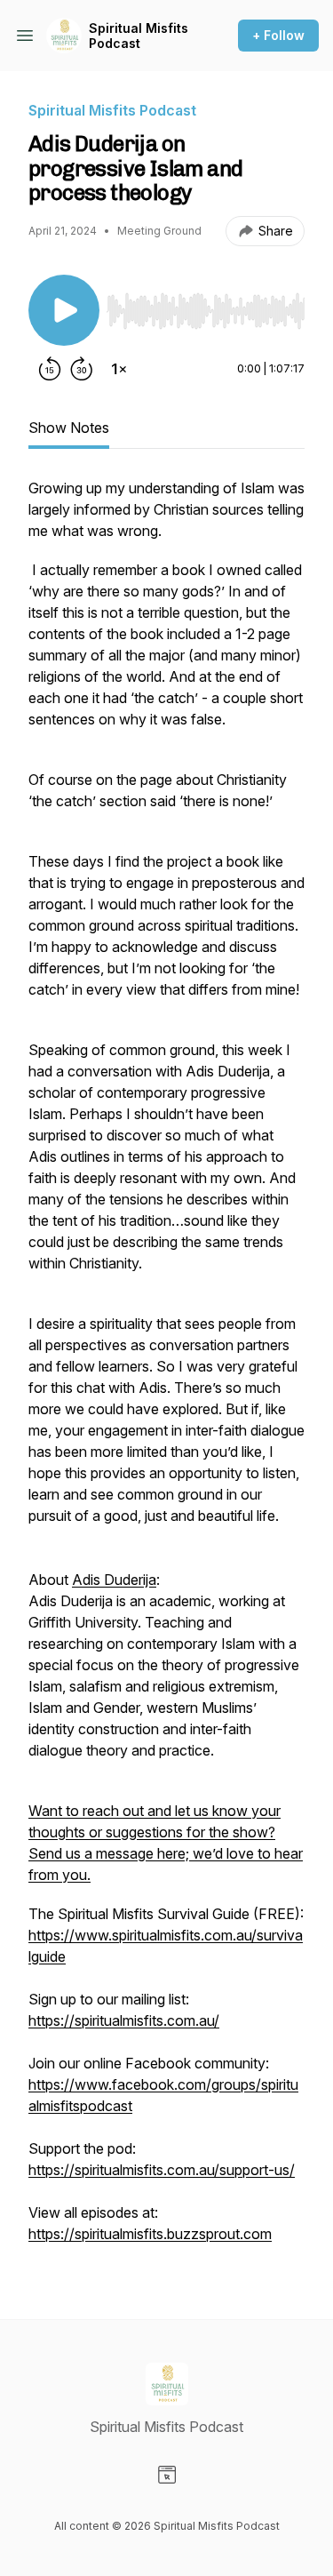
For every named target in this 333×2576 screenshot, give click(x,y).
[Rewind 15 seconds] (50, 369)
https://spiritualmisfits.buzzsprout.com (150, 2234)
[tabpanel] (166, 1370)
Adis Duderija (114, 1580)
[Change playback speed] (119, 369)
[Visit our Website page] (167, 2475)
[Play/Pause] (64, 310)
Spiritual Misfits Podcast (139, 36)
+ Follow (278, 35)
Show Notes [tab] (69, 428)
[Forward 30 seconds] (82, 369)
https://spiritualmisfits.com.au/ (124, 2020)
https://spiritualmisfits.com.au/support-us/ (162, 2170)
